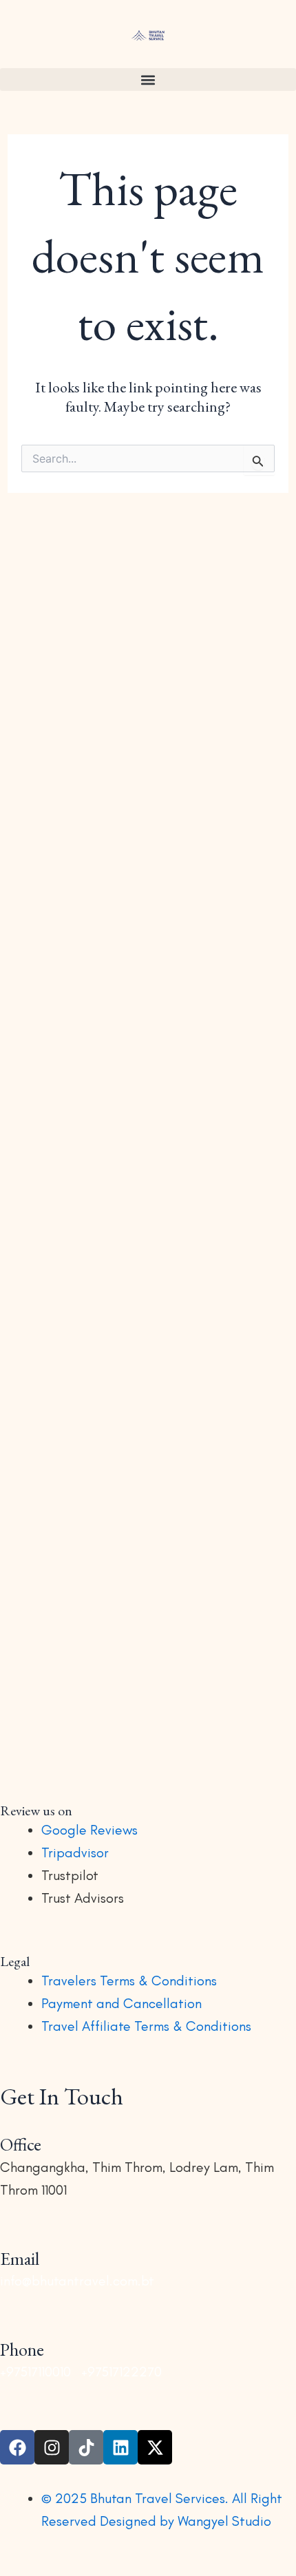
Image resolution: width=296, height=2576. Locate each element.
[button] (148, 80)
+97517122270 (121, 2372)
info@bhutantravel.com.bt (77, 2281)
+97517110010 (35, 2372)
